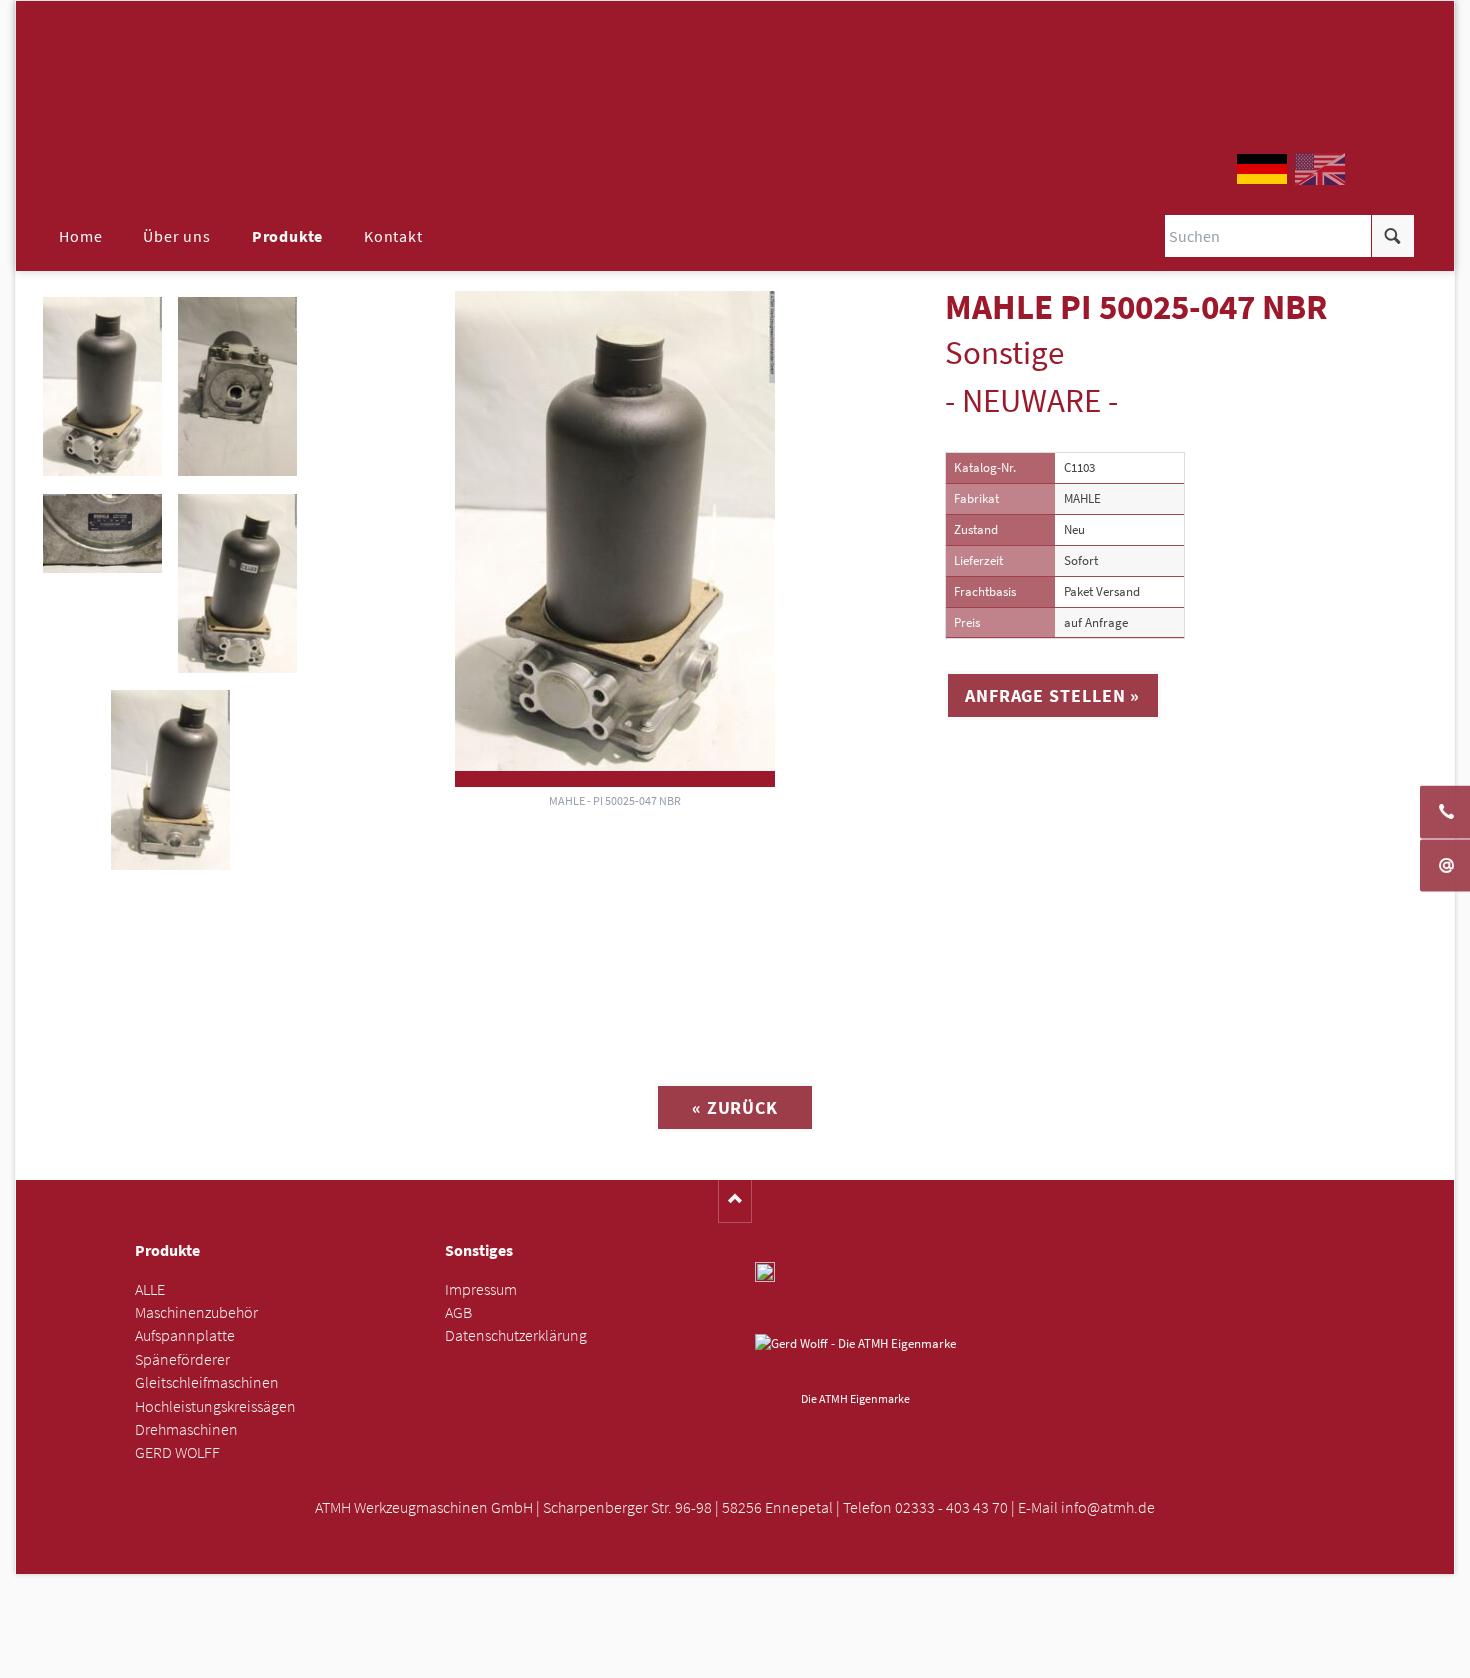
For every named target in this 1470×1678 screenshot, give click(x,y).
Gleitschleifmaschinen (207, 1382)
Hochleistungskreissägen (215, 1406)
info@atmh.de (1108, 1507)
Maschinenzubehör (196, 1312)
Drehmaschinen (186, 1429)
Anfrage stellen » (1052, 695)
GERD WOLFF (177, 1452)
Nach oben (735, 1201)
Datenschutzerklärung (516, 1335)
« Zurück (735, 1107)
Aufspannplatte (185, 1335)
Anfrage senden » (735, 1655)
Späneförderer (182, 1359)
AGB (458, 1312)
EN (1320, 169)
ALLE (150, 1289)
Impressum (481, 1289)
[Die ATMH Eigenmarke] (855, 1359)
